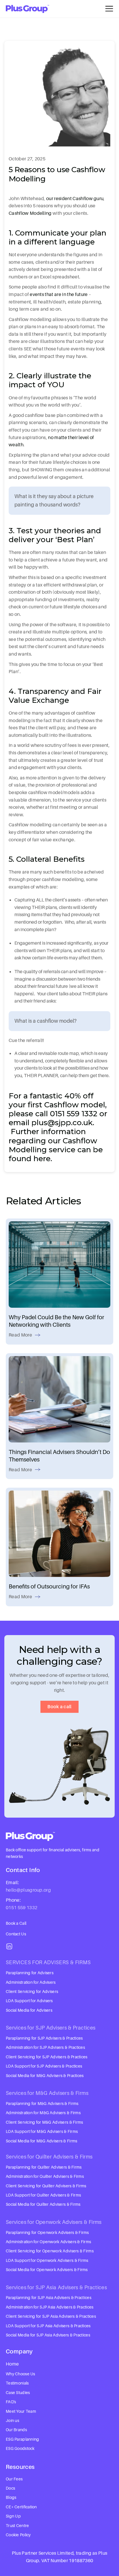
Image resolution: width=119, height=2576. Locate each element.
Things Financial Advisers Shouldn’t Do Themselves (59, 1456)
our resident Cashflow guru (75, 198)
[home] (27, 9)
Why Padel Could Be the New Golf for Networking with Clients (56, 1321)
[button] (109, 9)
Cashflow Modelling (30, 213)
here (42, 1159)
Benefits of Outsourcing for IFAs (49, 1586)
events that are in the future (59, 294)
